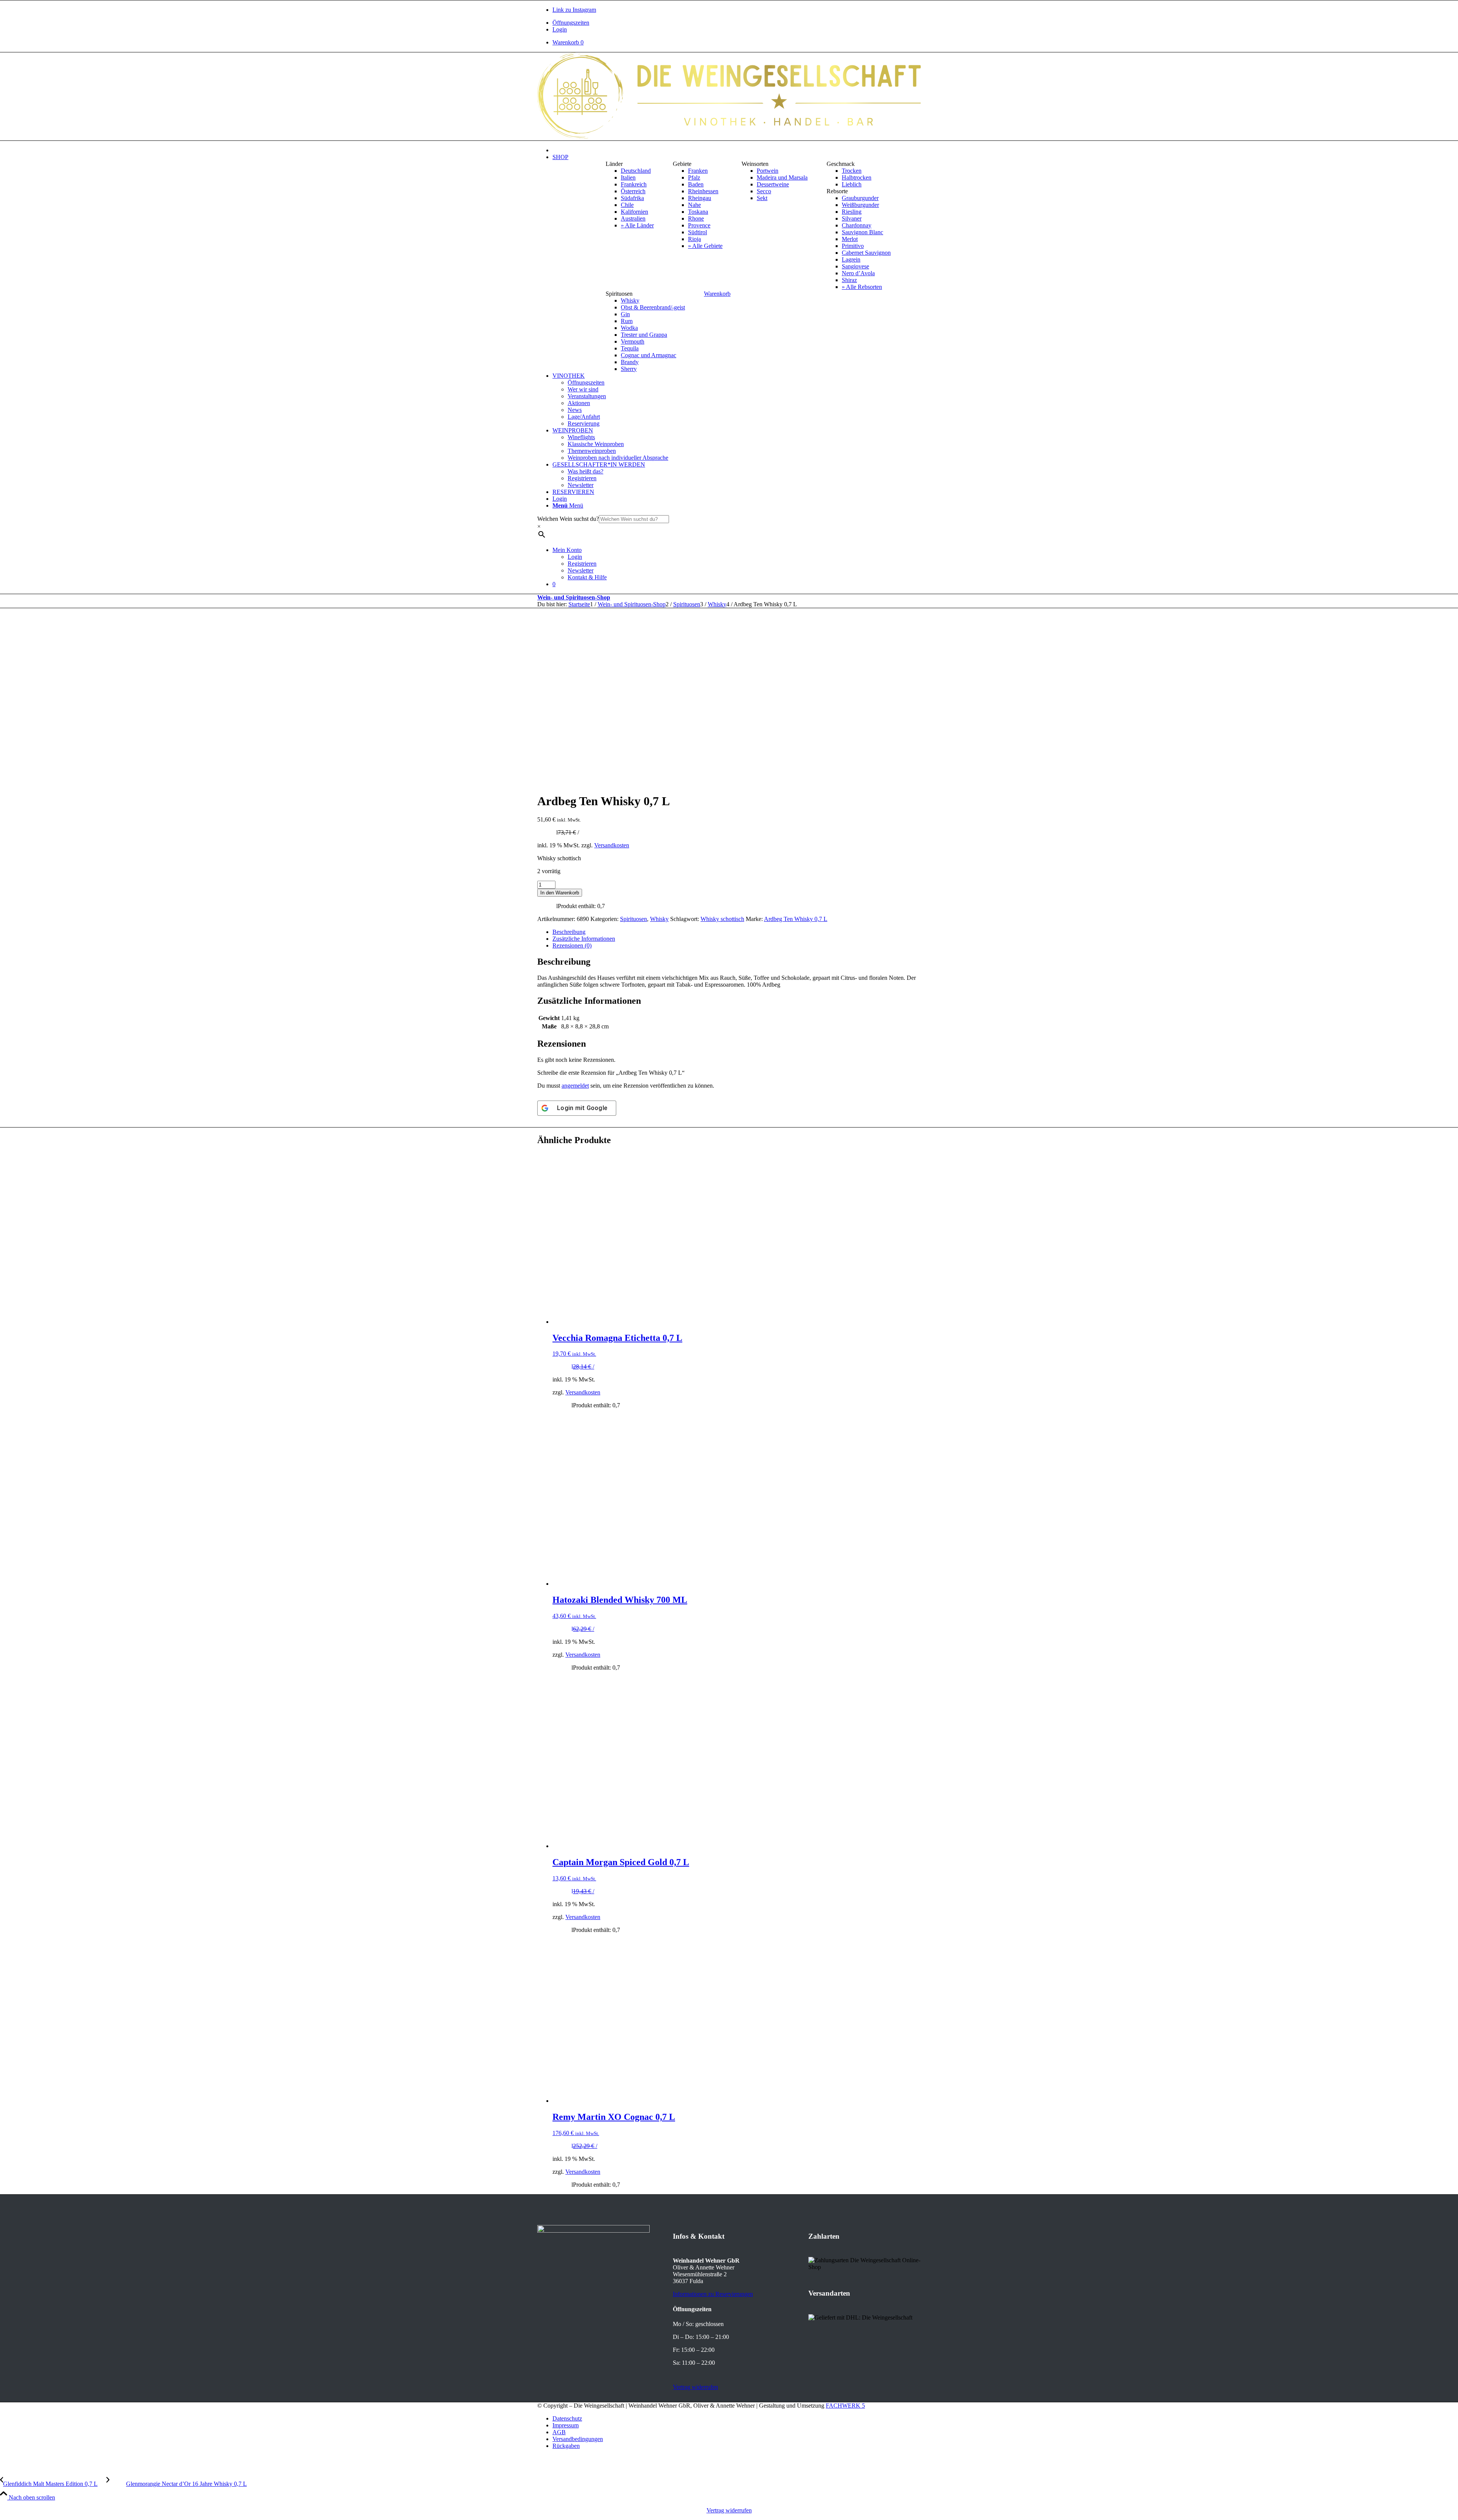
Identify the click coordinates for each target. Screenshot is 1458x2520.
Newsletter (581, 570)
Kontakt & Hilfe (587, 577)
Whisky (659, 919)
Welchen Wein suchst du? (568, 519)
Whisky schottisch (722, 919)
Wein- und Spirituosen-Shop (574, 597)
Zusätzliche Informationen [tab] (584, 939)
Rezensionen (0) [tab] (572, 945)
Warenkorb (568, 42)
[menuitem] (737, 23)
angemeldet (575, 1086)
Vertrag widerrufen (729, 2510)
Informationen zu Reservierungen (713, 2294)
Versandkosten (612, 845)
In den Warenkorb (560, 893)
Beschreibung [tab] (569, 932)
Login (560, 29)
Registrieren (582, 564)
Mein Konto (567, 550)
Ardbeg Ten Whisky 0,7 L (796, 919)
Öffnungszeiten (571, 23)
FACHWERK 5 (845, 2406)
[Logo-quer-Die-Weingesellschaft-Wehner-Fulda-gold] (729, 137)
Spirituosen (634, 919)
